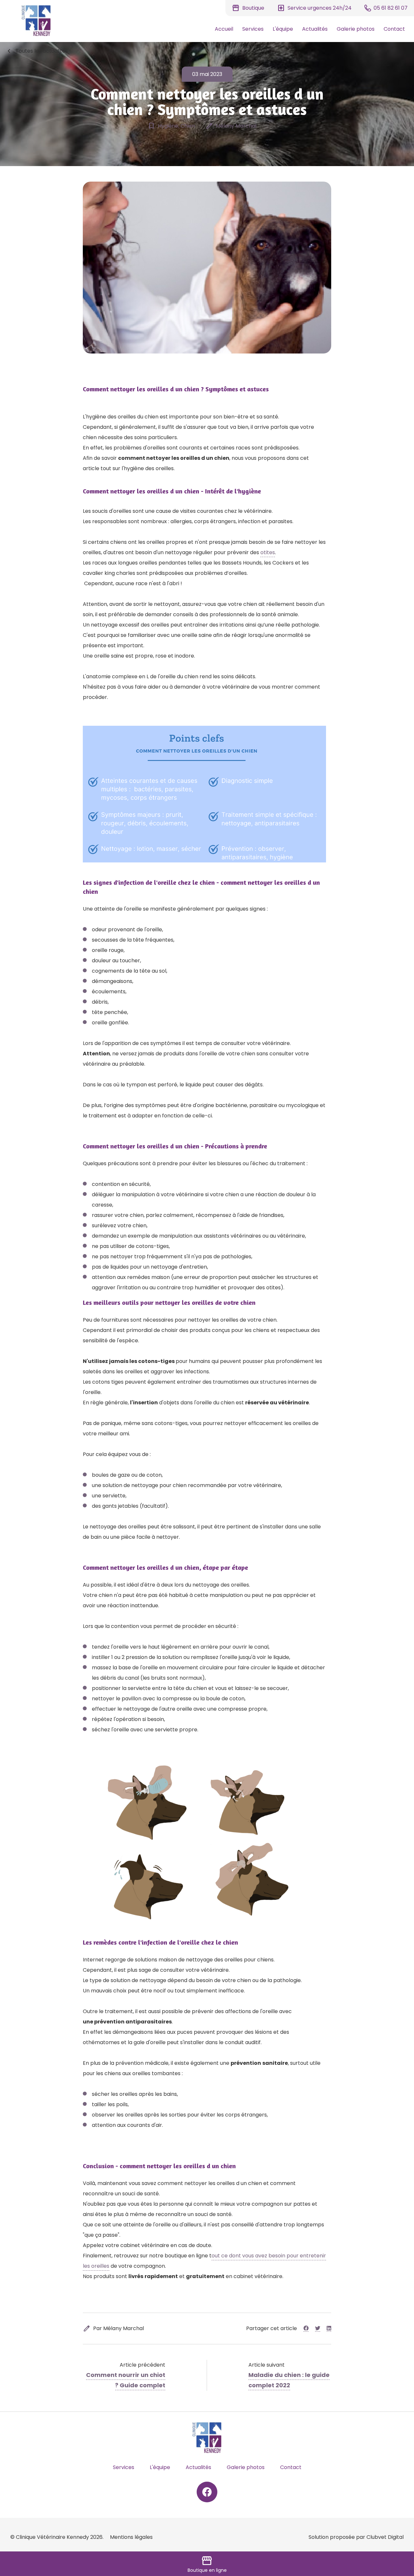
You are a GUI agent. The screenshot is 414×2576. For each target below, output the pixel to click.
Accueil (224, 29)
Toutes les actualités (37, 51)
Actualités (315, 29)
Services (253, 29)
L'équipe (283, 29)
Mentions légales (131, 2537)
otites (268, 552)
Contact (394, 29)
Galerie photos (356, 29)
